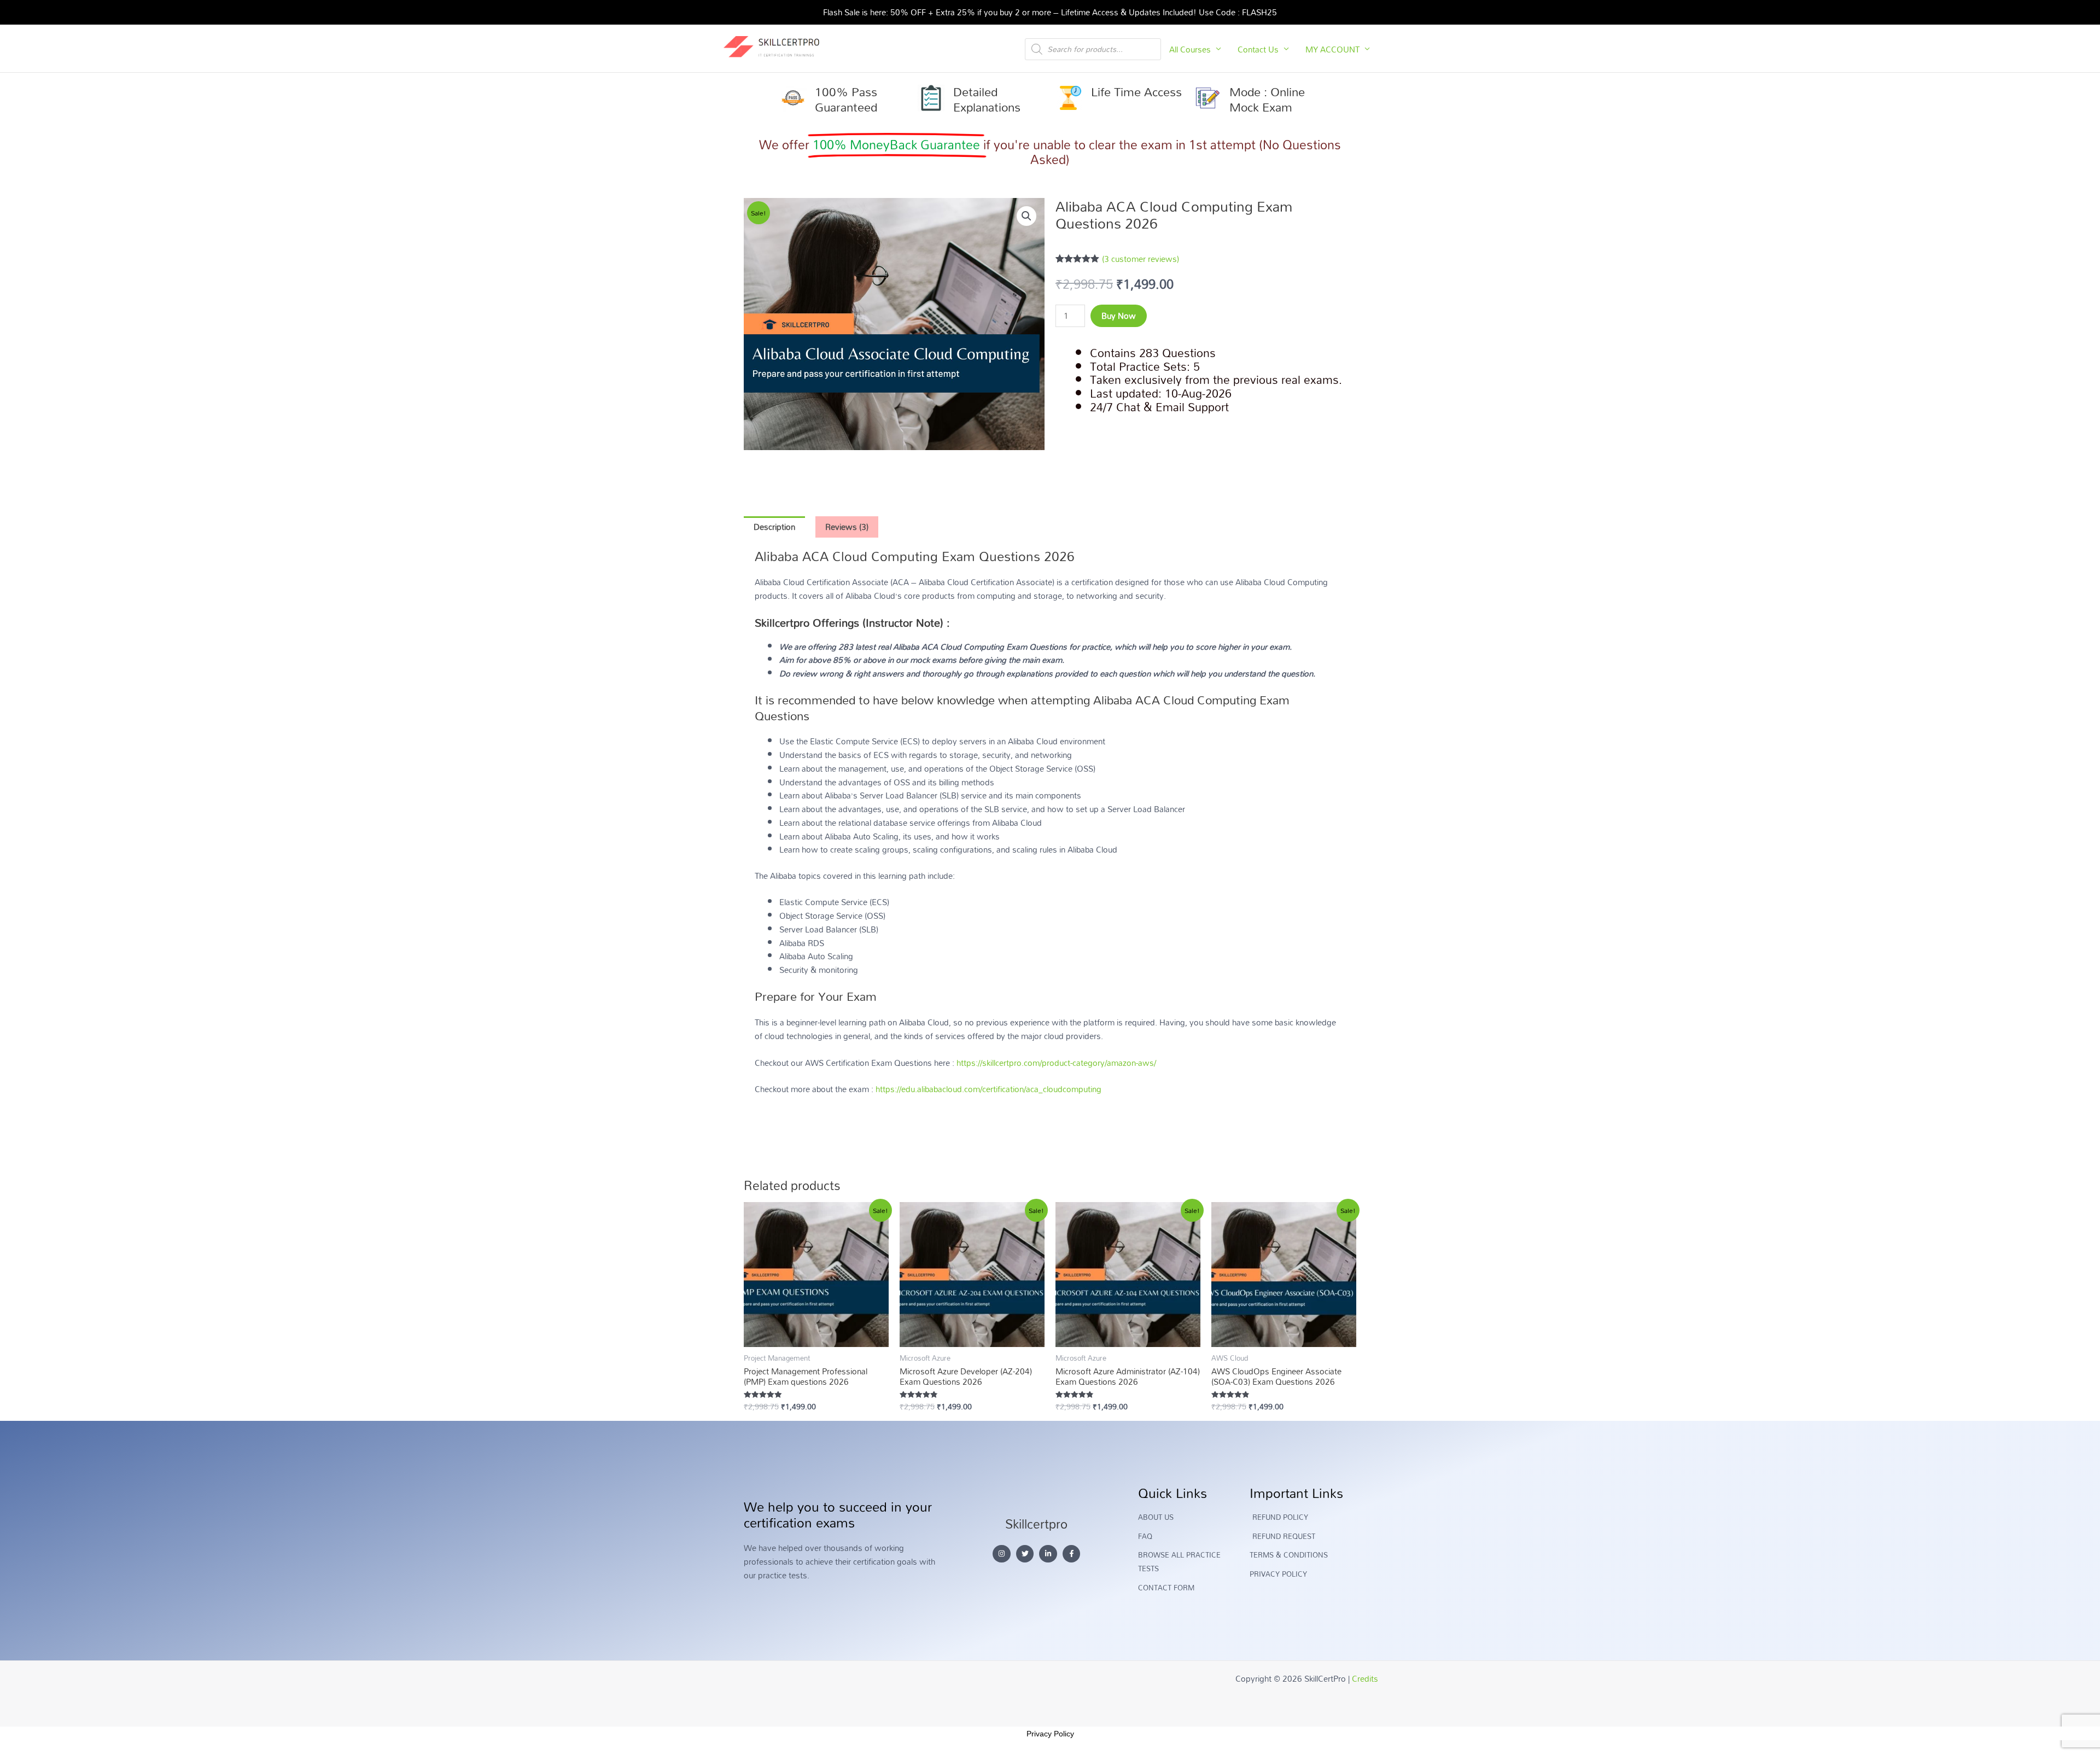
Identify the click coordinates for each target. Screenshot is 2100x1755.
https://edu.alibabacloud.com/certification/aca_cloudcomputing (988, 1089)
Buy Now (1119, 316)
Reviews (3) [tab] (847, 527)
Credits (1365, 1678)
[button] (1026, 216)
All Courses (1190, 49)
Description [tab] (774, 527)
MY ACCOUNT (1332, 49)
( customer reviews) (1141, 259)
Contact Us (1258, 49)
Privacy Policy (1050, 1734)
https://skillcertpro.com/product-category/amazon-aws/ (1056, 1063)
